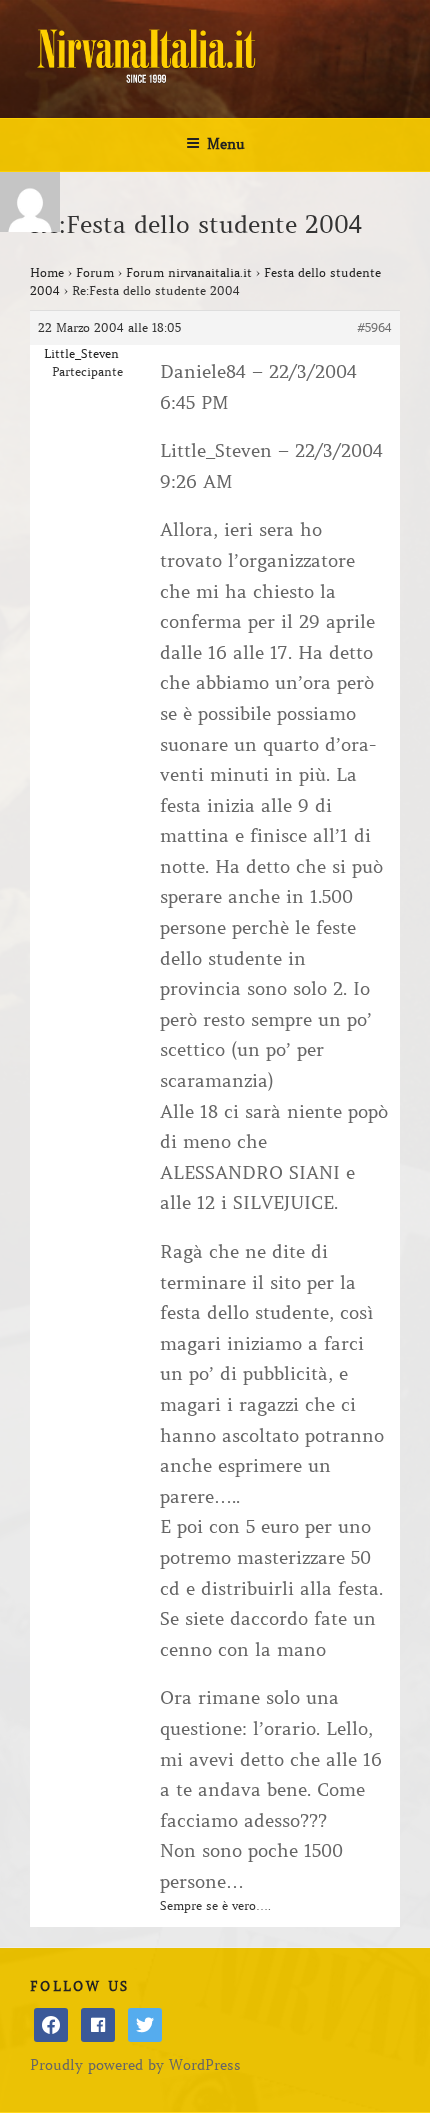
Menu (226, 144)
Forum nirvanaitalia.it (189, 272)
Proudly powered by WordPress (135, 2065)
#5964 (374, 327)
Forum (95, 272)
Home (47, 272)
